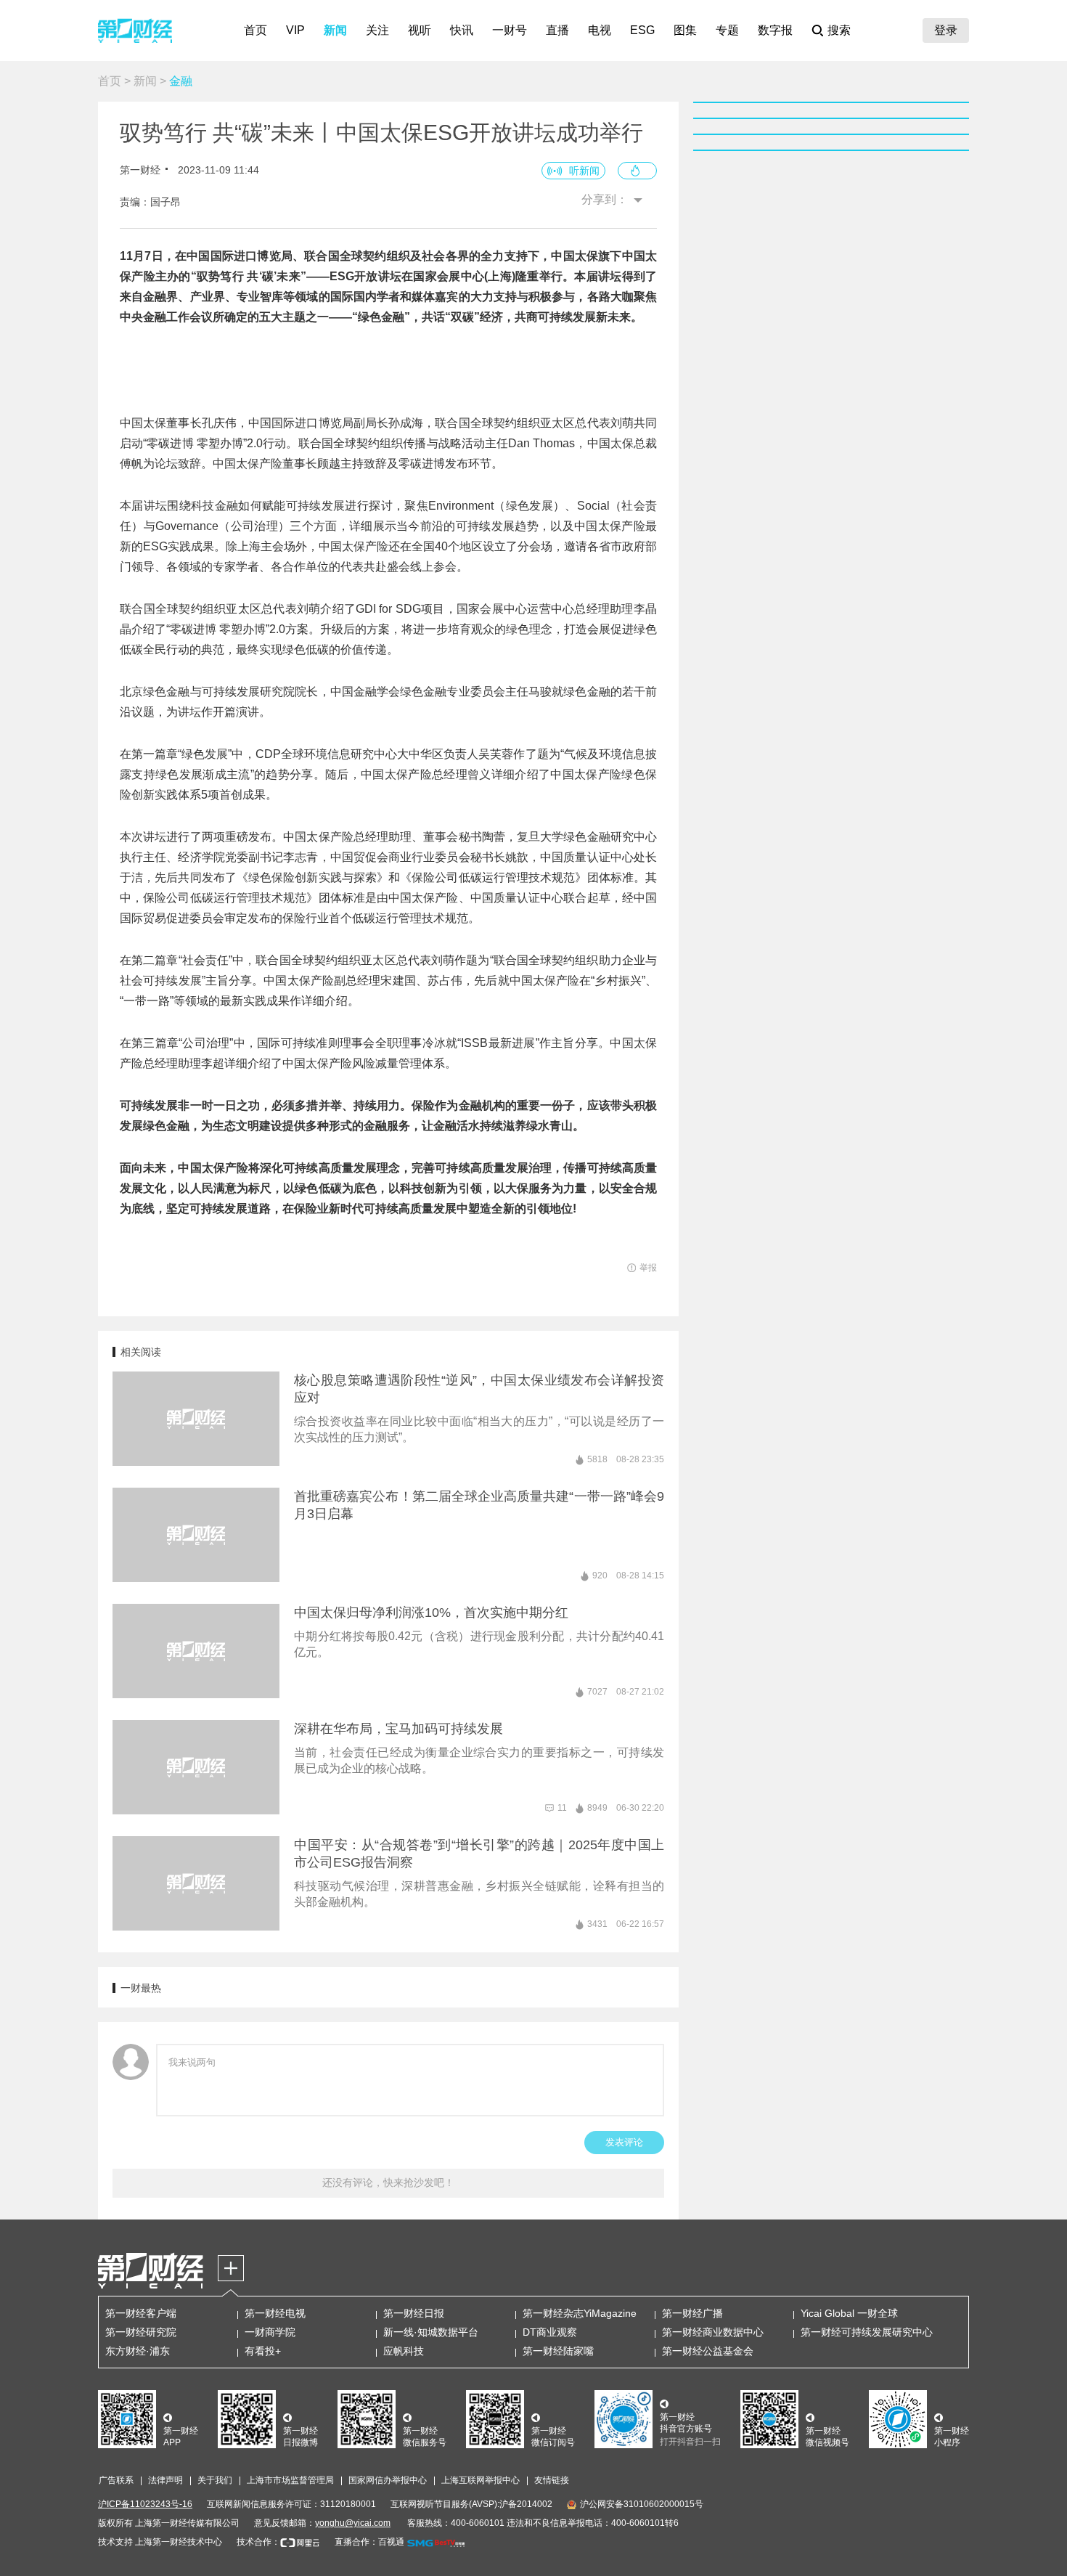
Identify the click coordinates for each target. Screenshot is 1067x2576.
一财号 (510, 30)
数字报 (775, 30)
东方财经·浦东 (138, 2351)
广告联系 (116, 2480)
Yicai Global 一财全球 (849, 2313)
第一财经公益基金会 (708, 2351)
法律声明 (165, 2480)
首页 (255, 30)
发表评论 (624, 2142)
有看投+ (263, 2351)
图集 (685, 30)
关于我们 (215, 2480)
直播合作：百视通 (369, 2542)
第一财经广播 (692, 2313)
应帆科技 (404, 2351)
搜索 (839, 30)
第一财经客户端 (141, 2313)
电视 (600, 30)
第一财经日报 (414, 2313)
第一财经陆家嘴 (558, 2351)
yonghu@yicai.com (353, 2523)
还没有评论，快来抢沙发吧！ (388, 2182)
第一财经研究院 (141, 2332)
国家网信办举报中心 (388, 2480)
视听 (420, 30)
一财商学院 (270, 2332)
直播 (557, 30)
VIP (295, 30)
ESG (642, 30)
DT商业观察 (550, 2332)
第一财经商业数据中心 (713, 2332)
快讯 (462, 30)
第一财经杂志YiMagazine (580, 2313)
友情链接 (552, 2480)
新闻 (335, 30)
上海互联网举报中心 (481, 2480)
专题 (727, 30)
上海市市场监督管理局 (290, 2480)
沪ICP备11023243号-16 (145, 2504)
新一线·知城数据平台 (431, 2332)
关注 (377, 30)
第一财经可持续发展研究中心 (867, 2332)
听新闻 (584, 171)
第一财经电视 (275, 2313)
